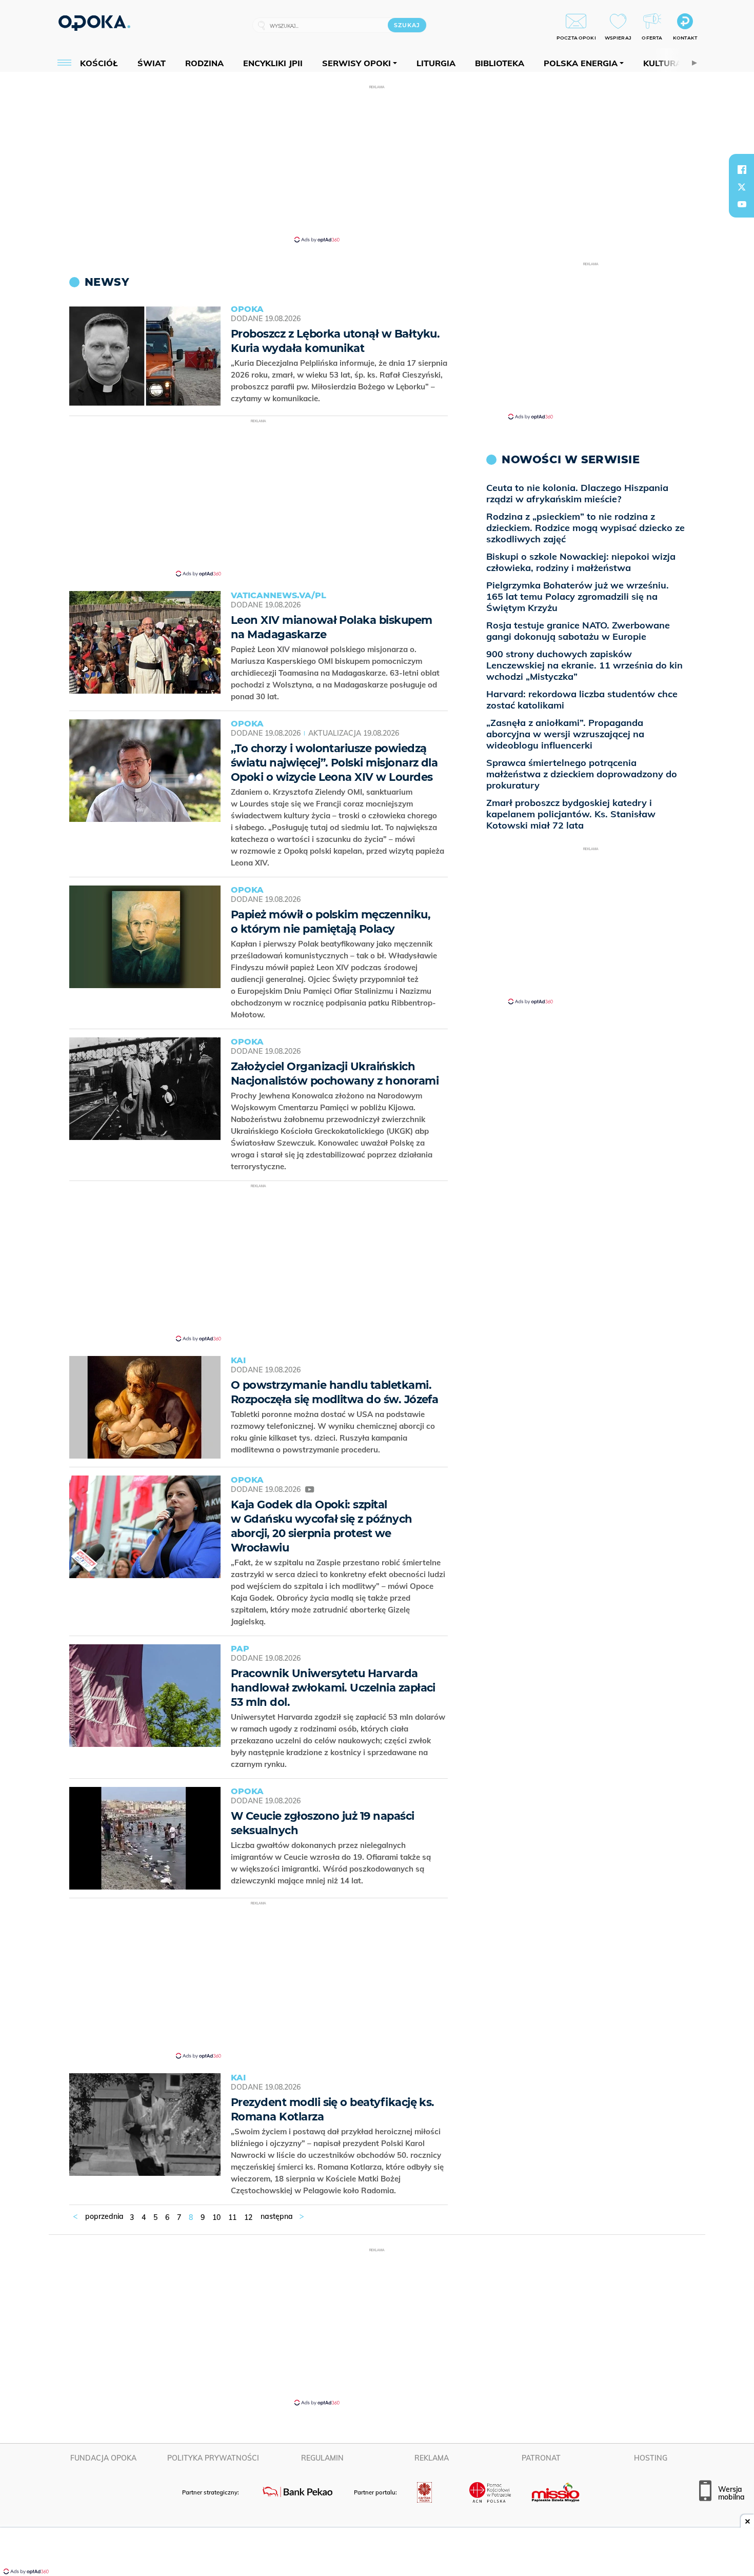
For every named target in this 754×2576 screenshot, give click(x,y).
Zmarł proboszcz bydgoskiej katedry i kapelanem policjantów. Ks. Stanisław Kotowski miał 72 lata (571, 814)
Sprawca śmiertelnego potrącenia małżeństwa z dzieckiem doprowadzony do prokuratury (582, 774)
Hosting (651, 2458)
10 (216, 2217)
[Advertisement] (377, 163)
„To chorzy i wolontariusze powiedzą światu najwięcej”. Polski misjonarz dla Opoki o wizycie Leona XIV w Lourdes (334, 763)
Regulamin (322, 2458)
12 (248, 2217)
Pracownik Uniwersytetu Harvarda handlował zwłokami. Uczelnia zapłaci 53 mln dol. (333, 1688)
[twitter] (742, 187)
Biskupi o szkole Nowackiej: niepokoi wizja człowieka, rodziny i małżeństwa (581, 562)
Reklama (432, 2458)
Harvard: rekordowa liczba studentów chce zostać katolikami (582, 700)
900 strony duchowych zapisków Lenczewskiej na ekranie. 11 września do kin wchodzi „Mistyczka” (584, 665)
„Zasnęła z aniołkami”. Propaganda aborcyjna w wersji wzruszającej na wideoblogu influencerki (565, 734)
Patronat (541, 2458)
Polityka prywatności (213, 2458)
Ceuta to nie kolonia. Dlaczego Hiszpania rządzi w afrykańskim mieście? (577, 493)
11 (232, 2217)
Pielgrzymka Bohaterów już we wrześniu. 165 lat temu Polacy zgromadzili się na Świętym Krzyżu (578, 596)
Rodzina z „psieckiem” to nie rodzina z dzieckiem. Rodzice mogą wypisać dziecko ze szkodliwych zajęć (586, 528)
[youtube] (742, 204)
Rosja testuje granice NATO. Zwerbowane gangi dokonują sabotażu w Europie (578, 631)
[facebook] (742, 169)
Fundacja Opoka (103, 2458)
